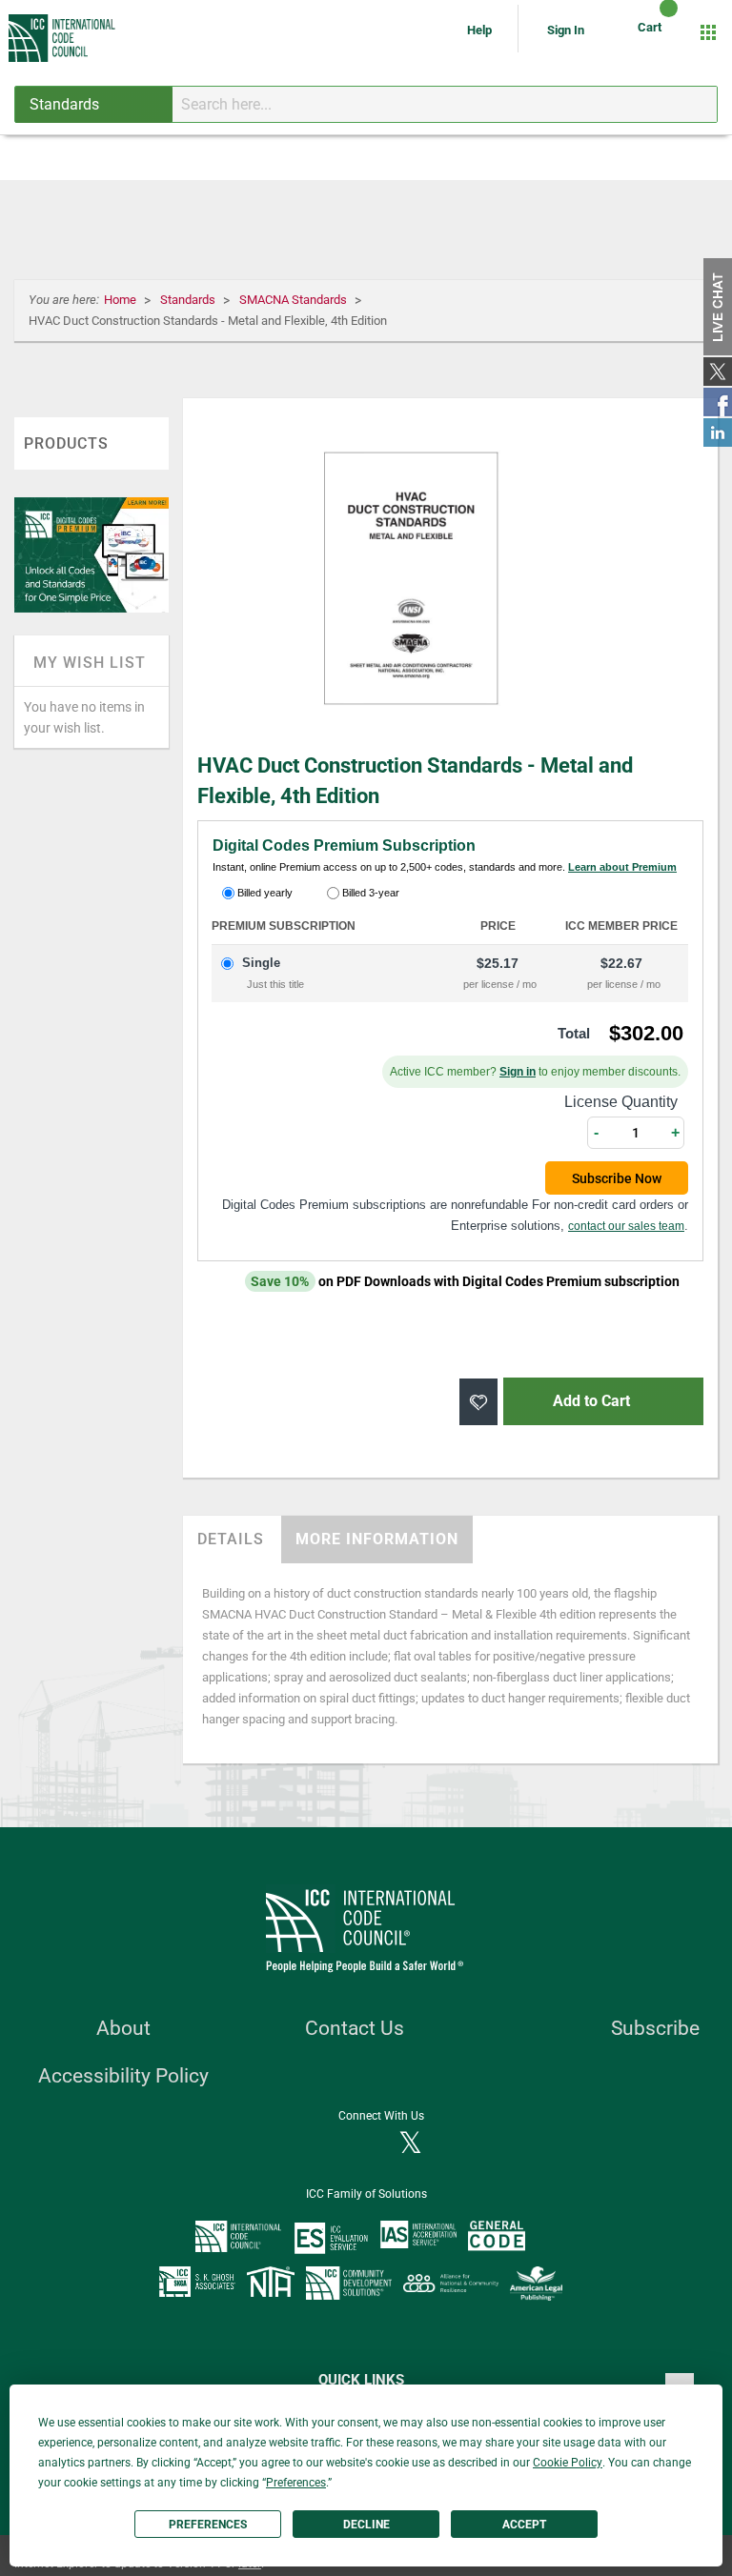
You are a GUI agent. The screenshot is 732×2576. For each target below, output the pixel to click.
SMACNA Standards (295, 300)
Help (481, 30)
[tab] (231, 1540)
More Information (377, 1539)
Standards (189, 300)
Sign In (566, 30)
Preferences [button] (296, 2483)
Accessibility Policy (123, 2076)
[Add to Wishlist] (478, 1402)
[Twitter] (410, 2144)
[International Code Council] (63, 38)
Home (122, 300)
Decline (366, 2525)
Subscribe (655, 2028)
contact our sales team (626, 1226)
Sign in (518, 1072)
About (123, 2028)
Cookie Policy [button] (568, 2463)
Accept (524, 2525)
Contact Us (355, 2028)
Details (231, 1539)
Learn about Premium (622, 867)
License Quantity (621, 1102)
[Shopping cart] (652, 32)
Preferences (208, 2525)
